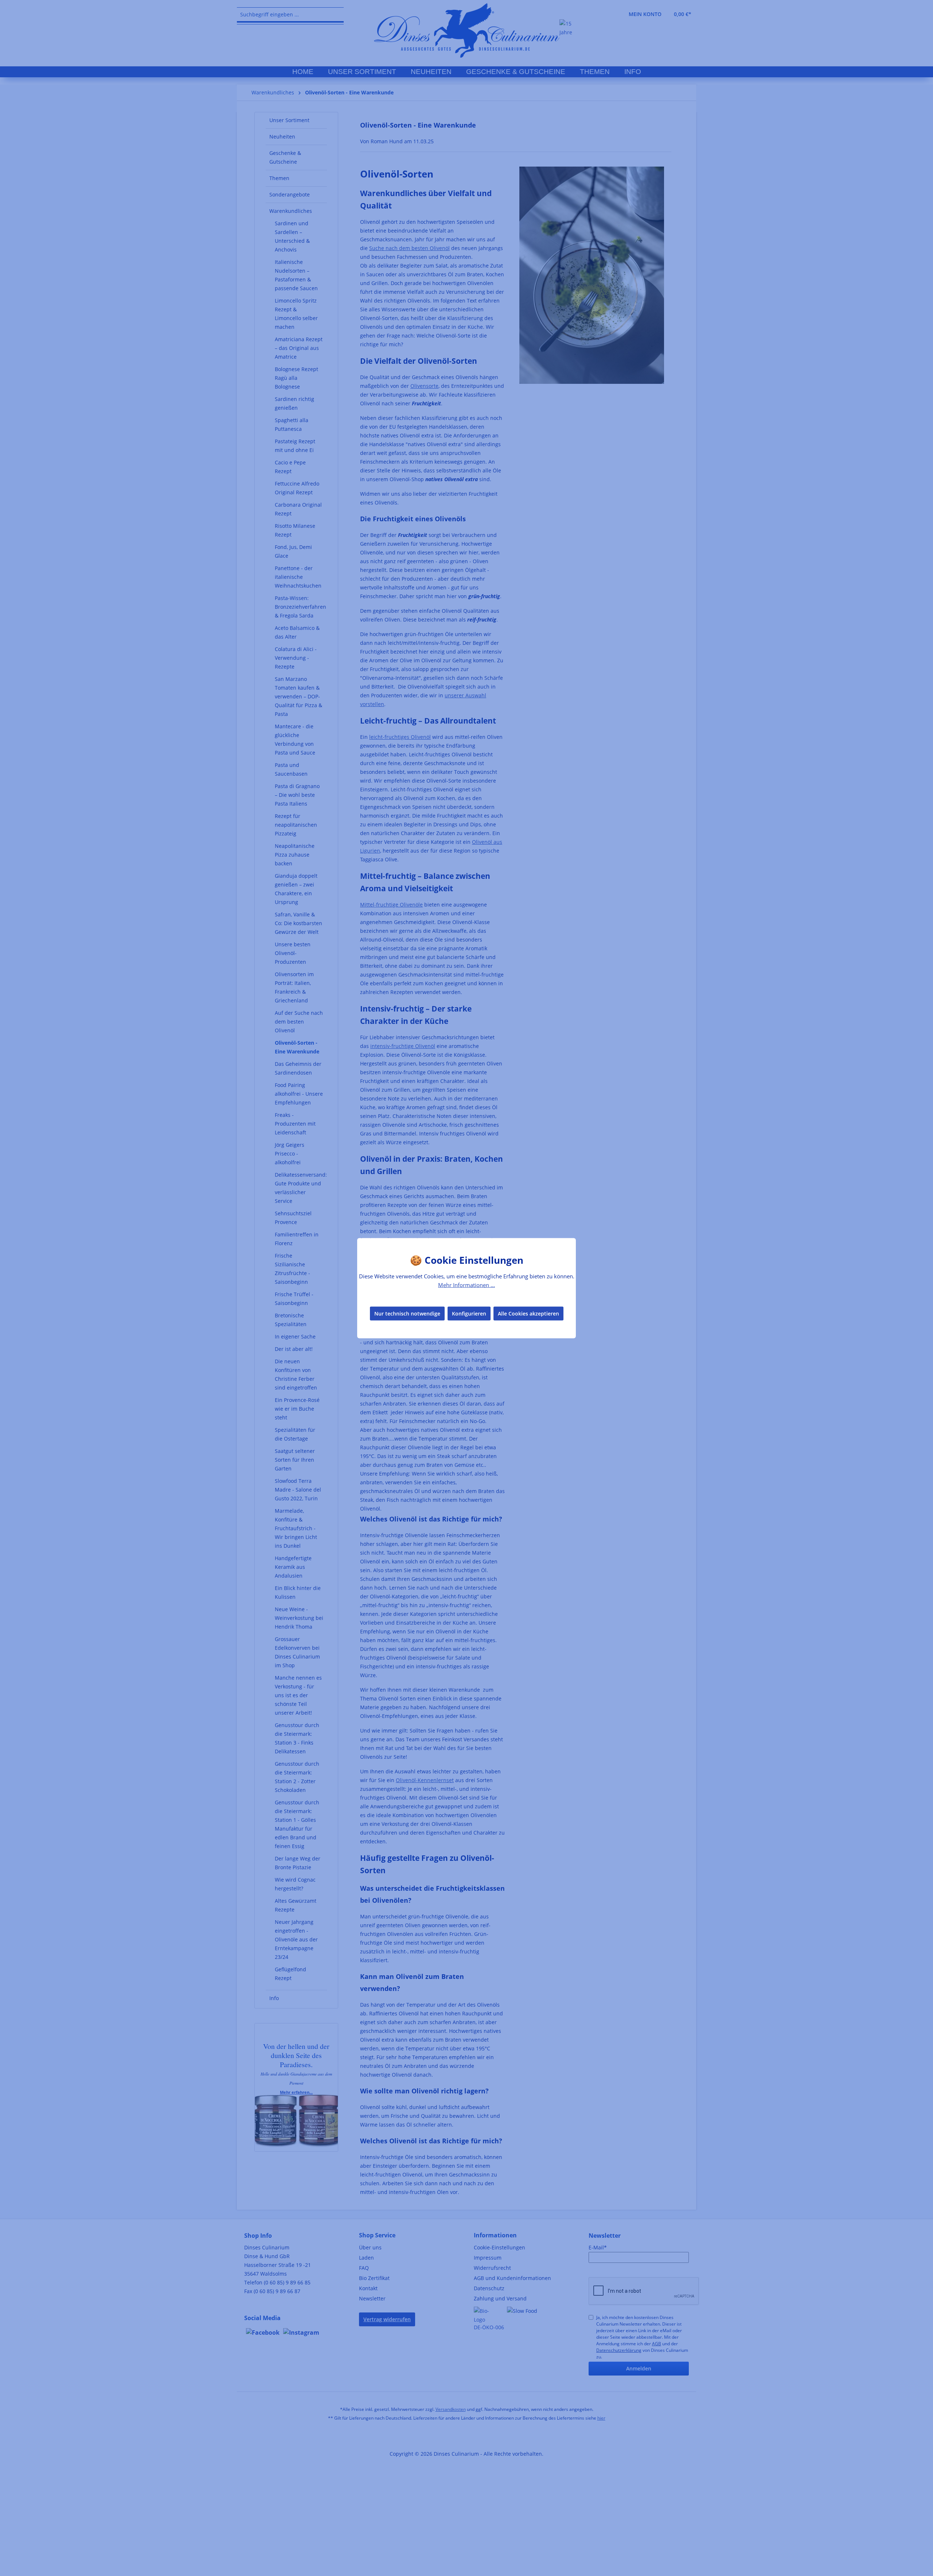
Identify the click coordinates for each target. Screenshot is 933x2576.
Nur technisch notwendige (407, 1314)
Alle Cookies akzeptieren (528, 1314)
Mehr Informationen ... (466, 1285)
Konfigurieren (469, 1314)
